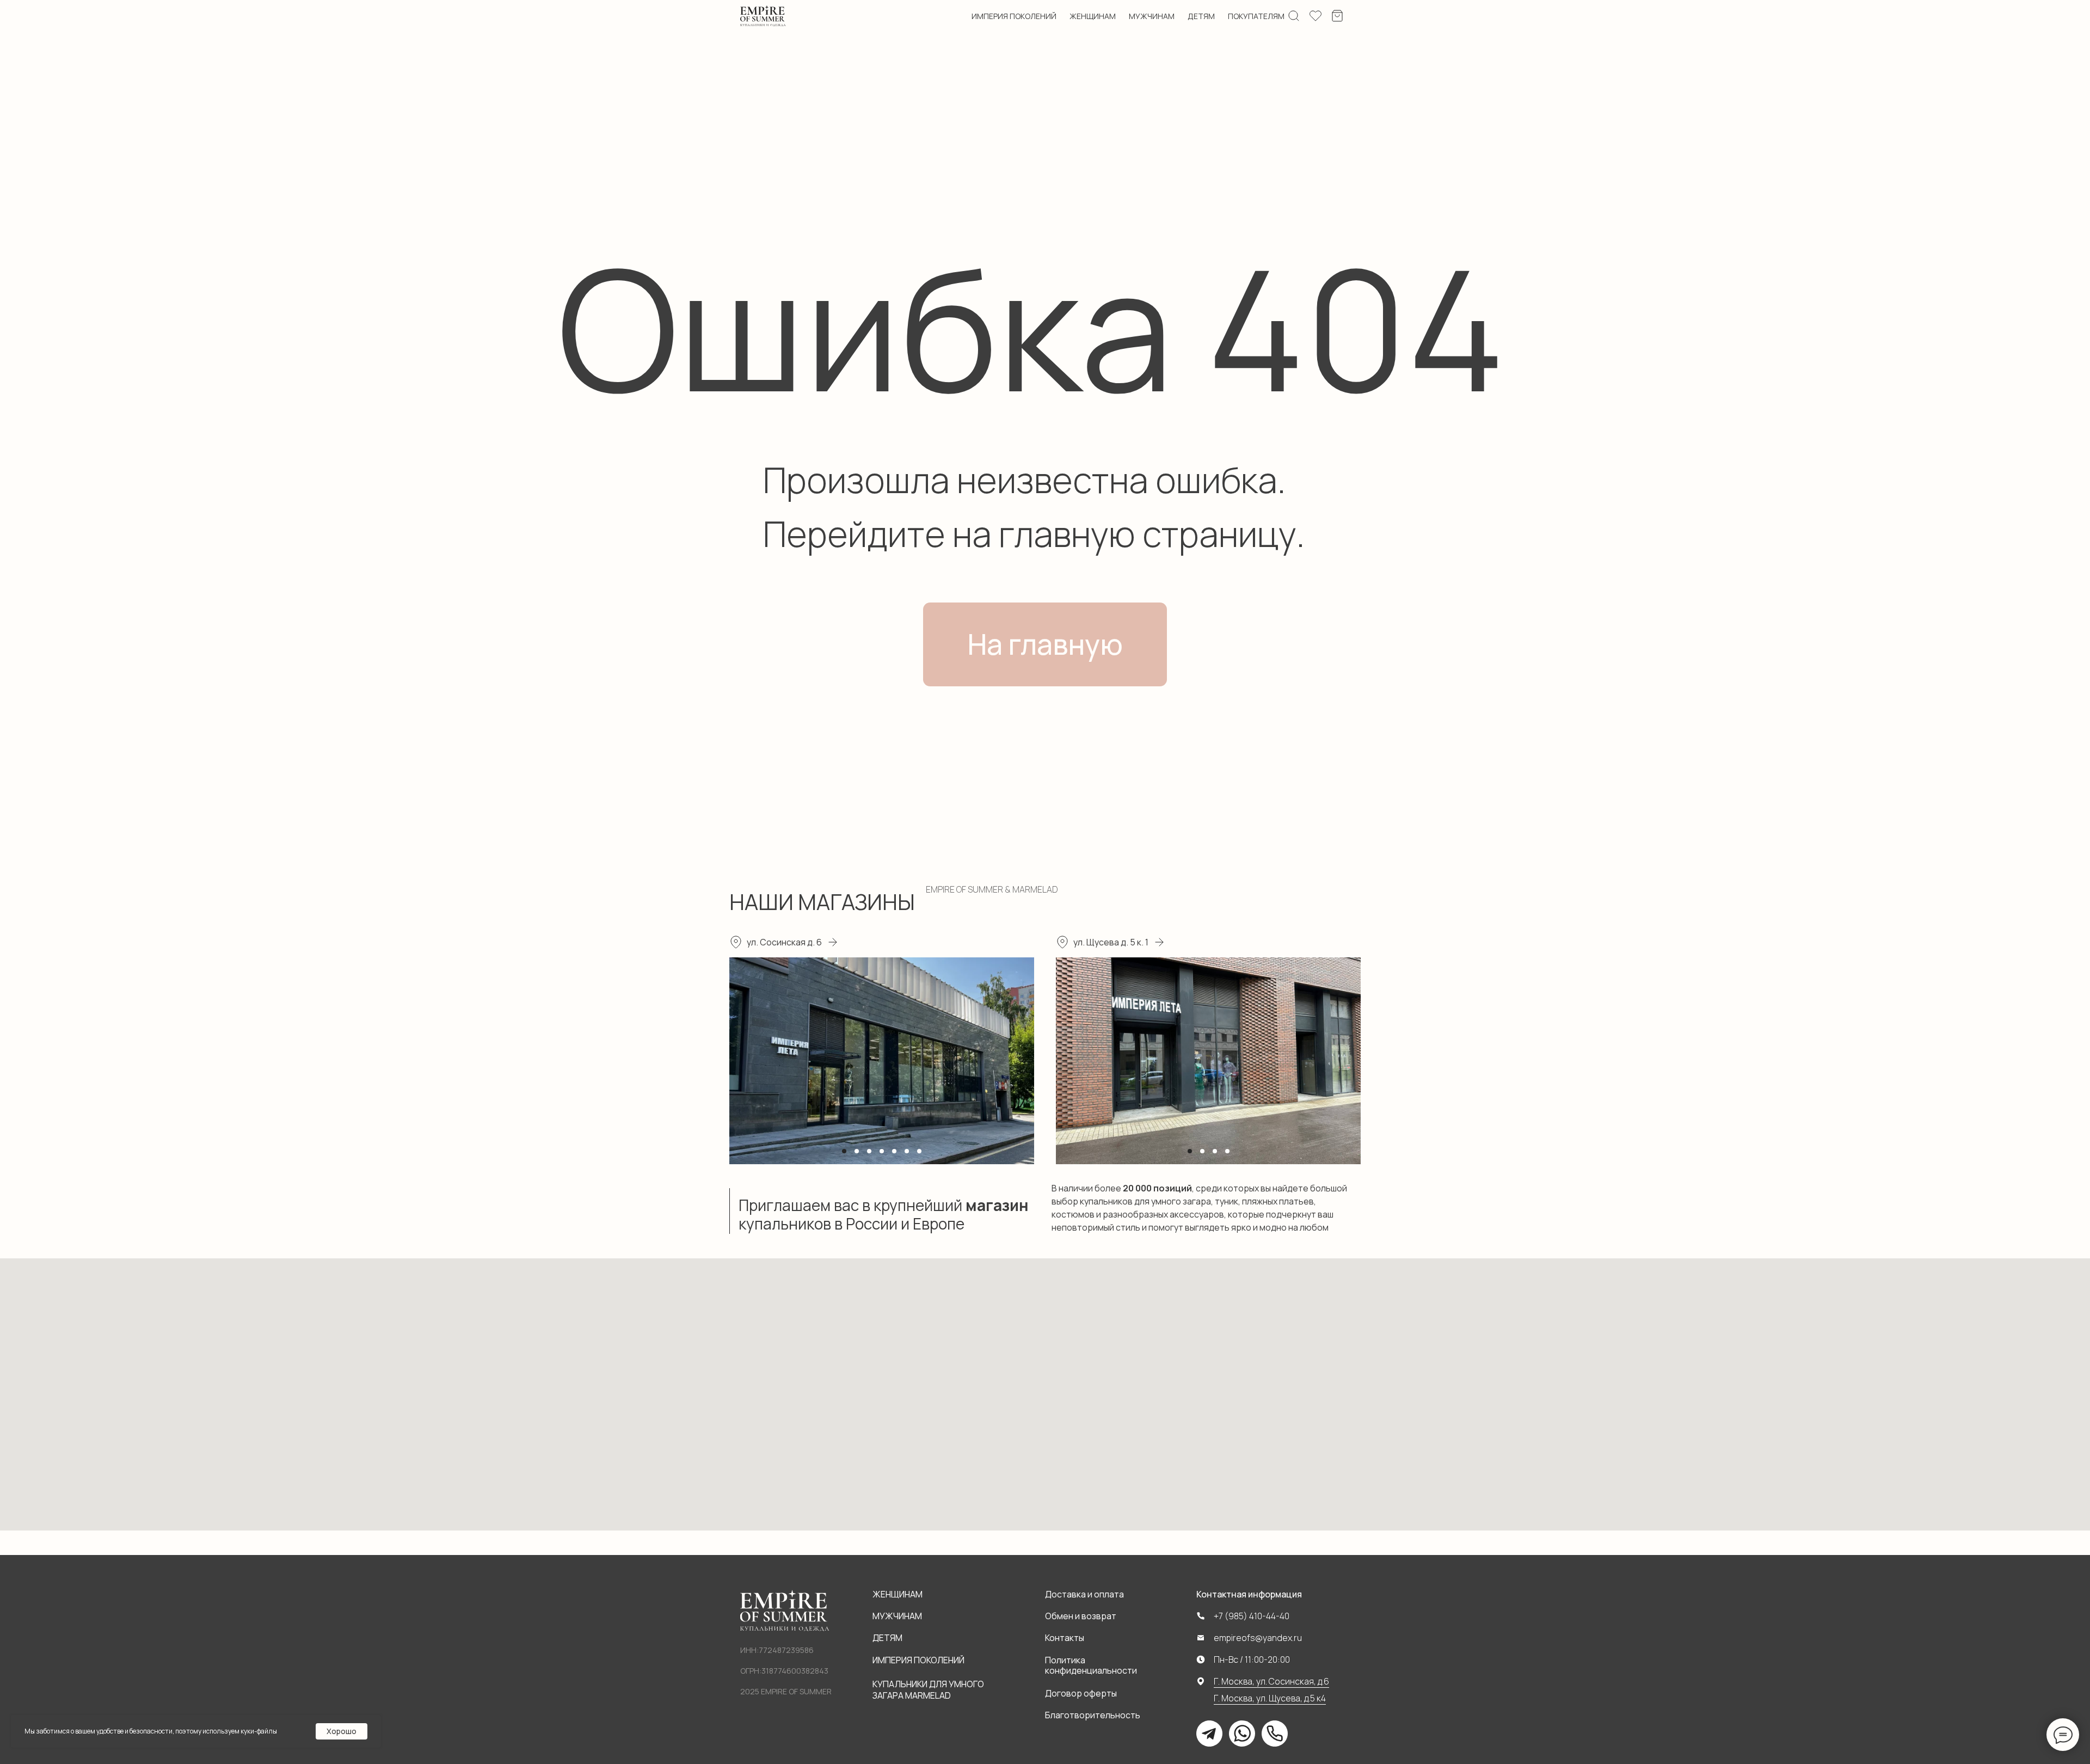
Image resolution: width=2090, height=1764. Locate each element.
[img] (763, 16)
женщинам (1093, 16)
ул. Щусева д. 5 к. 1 (1111, 942)
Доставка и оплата (1084, 1594)
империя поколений (1014, 16)
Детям (887, 1638)
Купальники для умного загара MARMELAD (928, 1690)
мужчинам (1152, 16)
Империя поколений (918, 1660)
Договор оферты (1081, 1693)
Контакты (1065, 1638)
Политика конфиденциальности (1091, 1665)
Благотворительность (1093, 1715)
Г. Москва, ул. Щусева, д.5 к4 (1270, 1698)
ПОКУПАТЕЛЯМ (1256, 16)
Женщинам (898, 1594)
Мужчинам (897, 1616)
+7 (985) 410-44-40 (1252, 1616)
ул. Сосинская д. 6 (784, 942)
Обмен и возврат (1081, 1616)
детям (1201, 16)
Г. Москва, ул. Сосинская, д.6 (1271, 1681)
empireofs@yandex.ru (1258, 1638)
